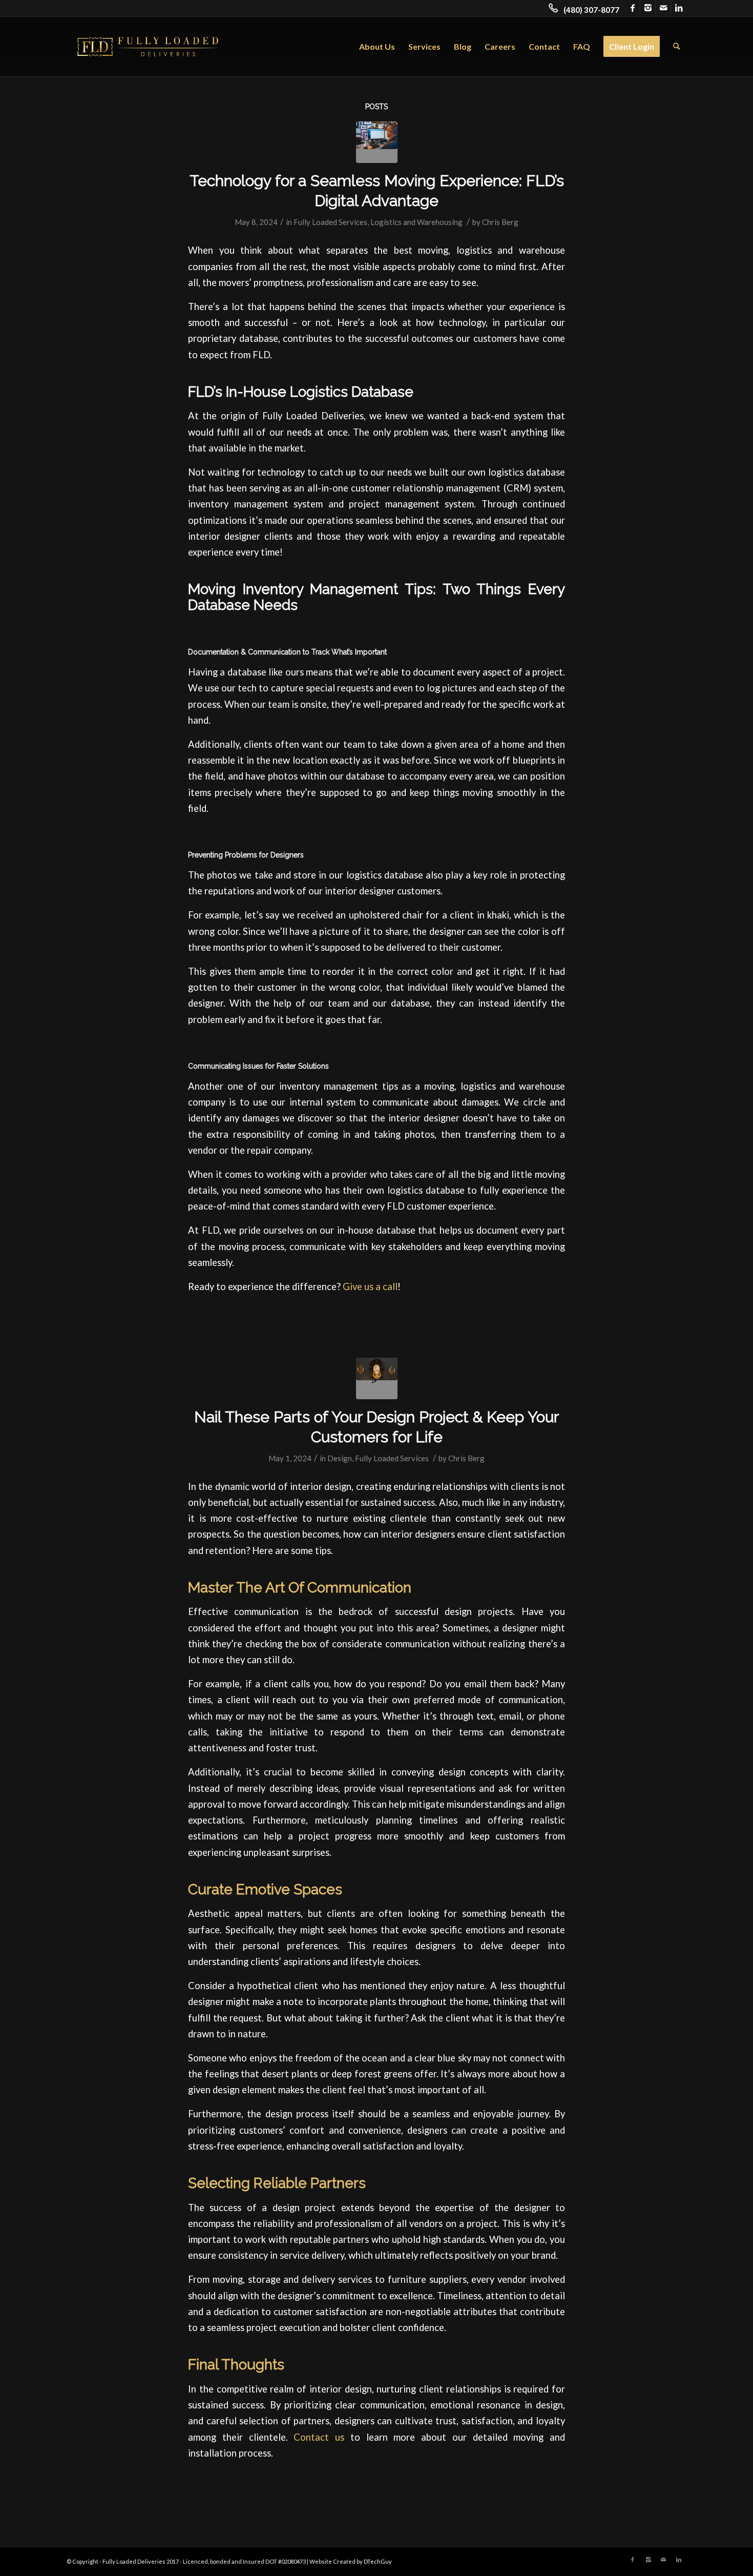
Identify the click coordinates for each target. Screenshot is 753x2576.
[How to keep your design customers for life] (377, 1378)
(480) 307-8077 (591, 10)
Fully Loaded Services (330, 222)
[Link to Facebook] (632, 8)
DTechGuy (378, 2561)
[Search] (676, 47)
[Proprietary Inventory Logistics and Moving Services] (377, 142)
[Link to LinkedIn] (679, 8)
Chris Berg (500, 222)
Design (340, 1458)
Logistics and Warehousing (416, 222)
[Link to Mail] (663, 8)
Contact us (319, 2437)
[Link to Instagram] (648, 8)
